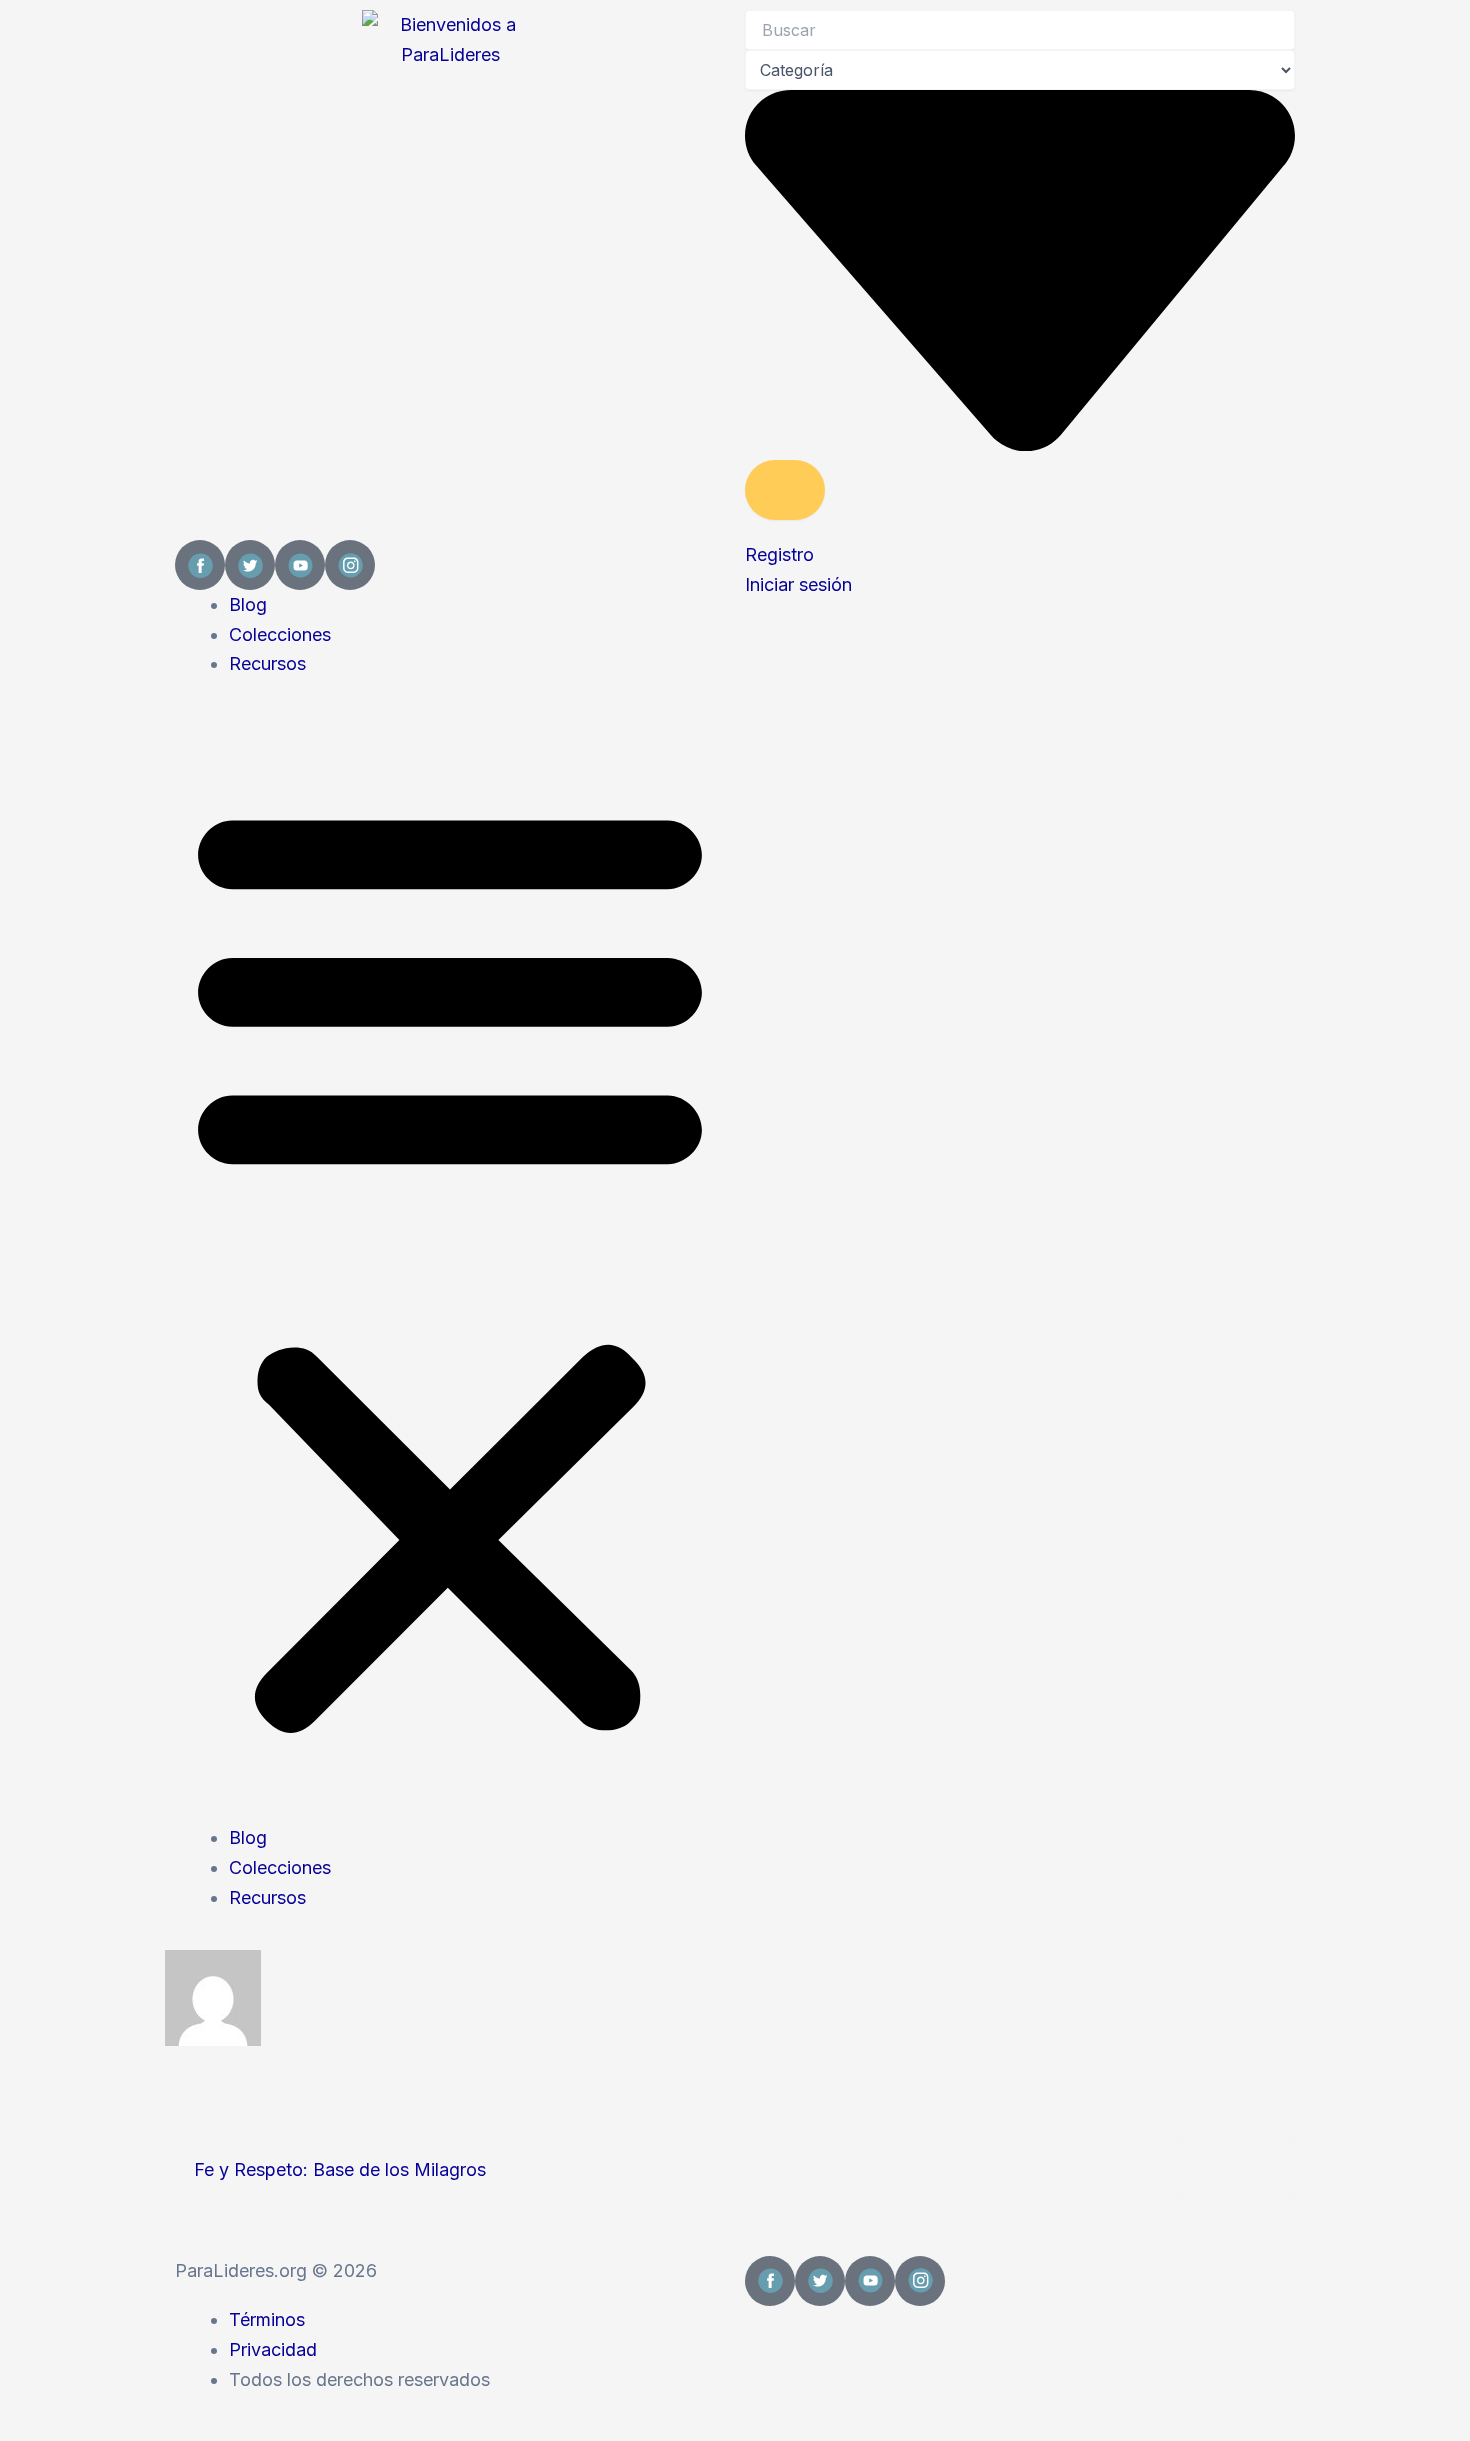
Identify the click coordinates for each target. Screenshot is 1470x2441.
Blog (248, 604)
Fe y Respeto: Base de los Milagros (340, 2169)
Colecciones (280, 634)
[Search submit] (785, 490)
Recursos (267, 663)
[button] (450, 1264)
